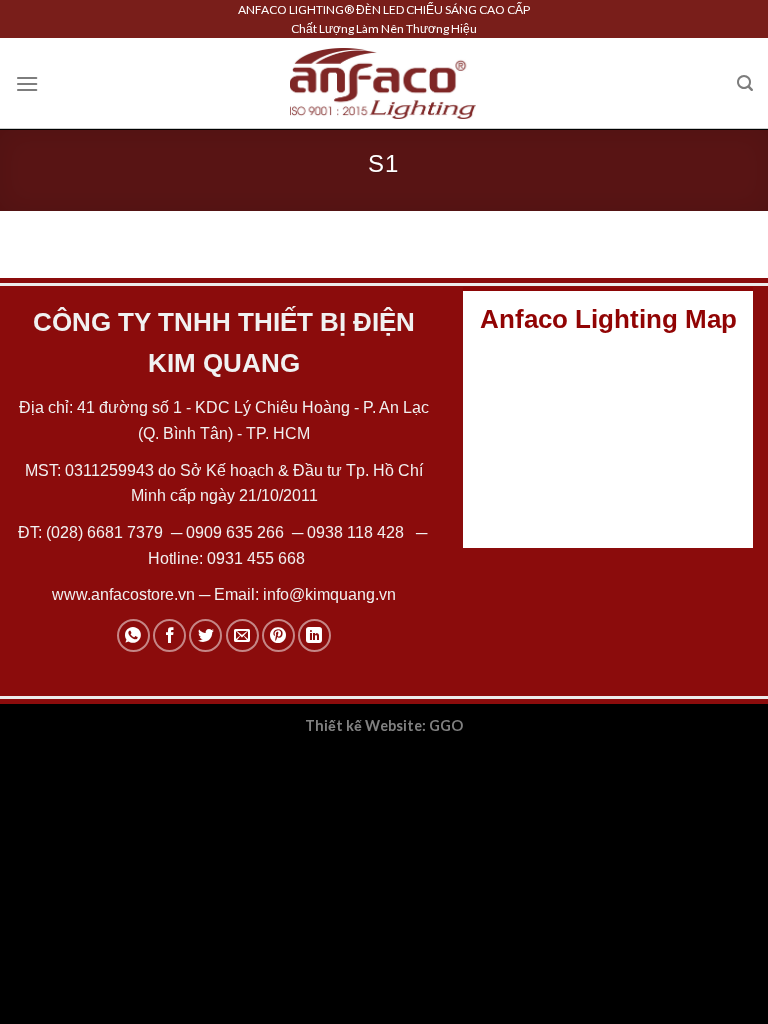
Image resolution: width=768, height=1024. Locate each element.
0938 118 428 (355, 532)
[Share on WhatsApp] (133, 635)
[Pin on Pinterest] (278, 635)
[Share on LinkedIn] (314, 635)
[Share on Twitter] (205, 635)
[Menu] (27, 83)
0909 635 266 (235, 532)
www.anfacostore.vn (123, 594)
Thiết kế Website (363, 725)
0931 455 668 (256, 558)
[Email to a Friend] (242, 635)
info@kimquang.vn (329, 594)
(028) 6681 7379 (106, 532)
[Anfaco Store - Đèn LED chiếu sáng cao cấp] (383, 83)
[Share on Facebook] (169, 635)
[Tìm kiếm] (745, 83)
